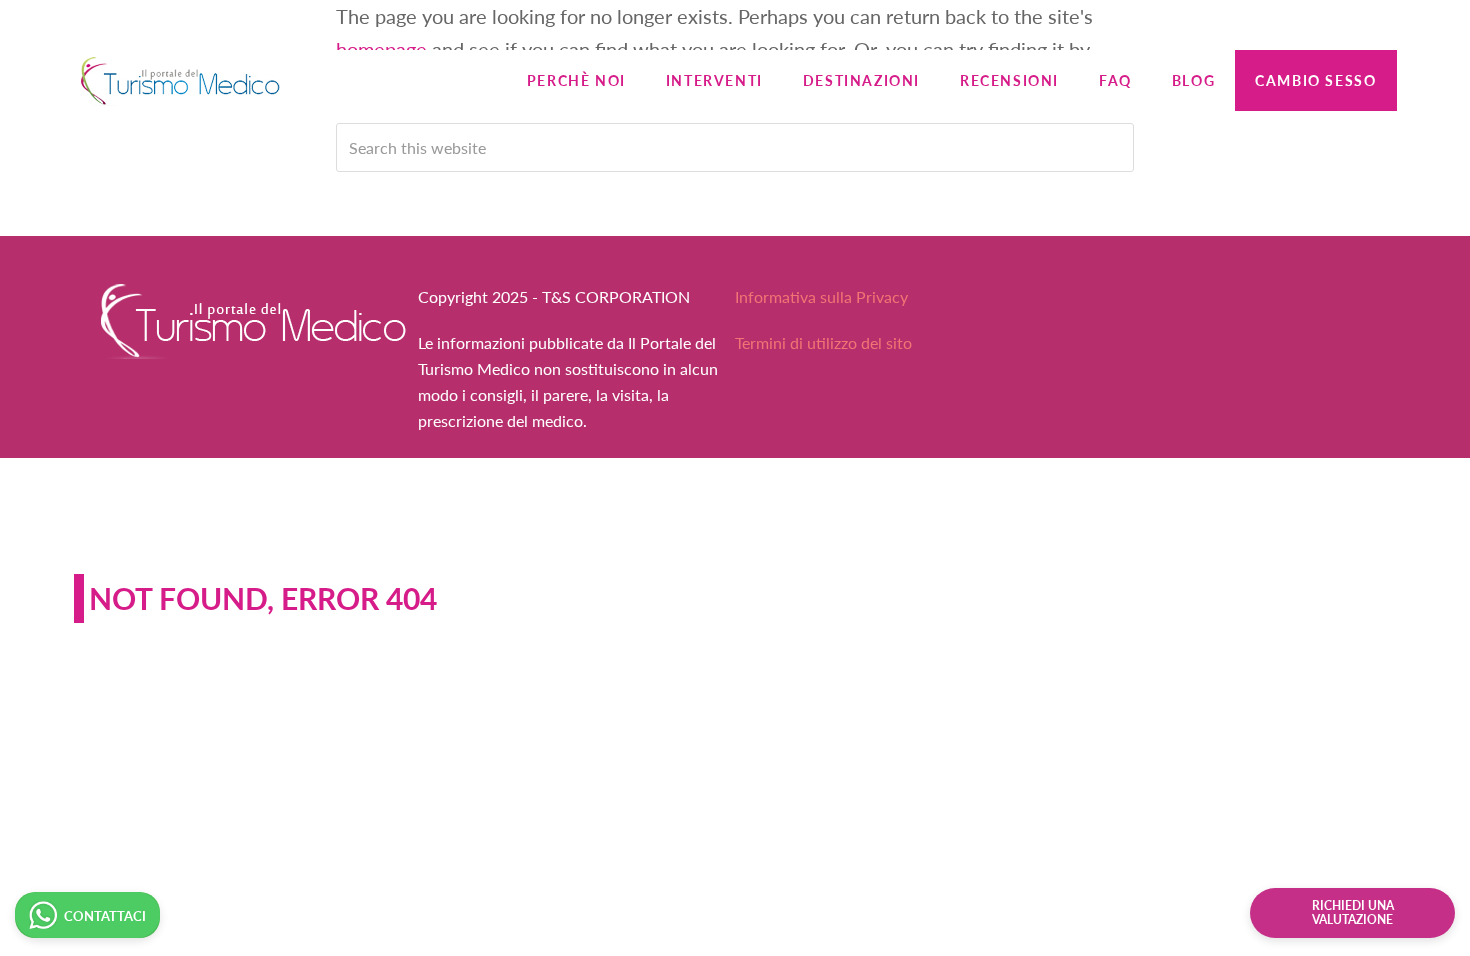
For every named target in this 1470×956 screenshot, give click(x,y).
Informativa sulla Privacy (821, 296)
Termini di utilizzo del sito (823, 342)
